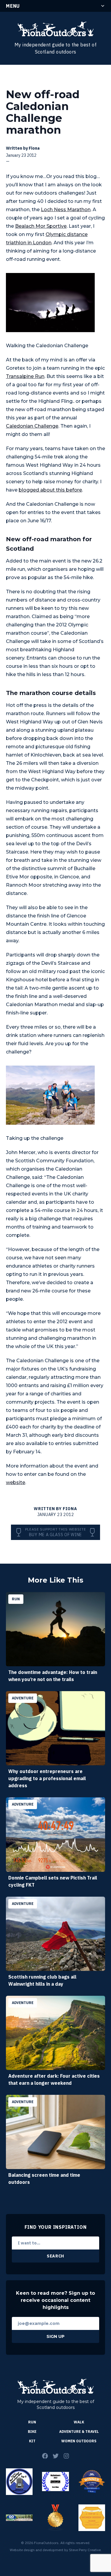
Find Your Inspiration (56, 2227)
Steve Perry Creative (85, 2550)
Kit (32, 2441)
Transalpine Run (25, 376)
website (16, 1482)
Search (55, 2256)
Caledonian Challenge (32, 426)
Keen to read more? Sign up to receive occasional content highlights (55, 2300)
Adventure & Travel (79, 2432)
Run (32, 2422)
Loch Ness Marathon (66, 210)
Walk (79, 2422)
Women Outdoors (79, 2441)
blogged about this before (50, 490)
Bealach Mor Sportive (41, 226)
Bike (32, 2432)
